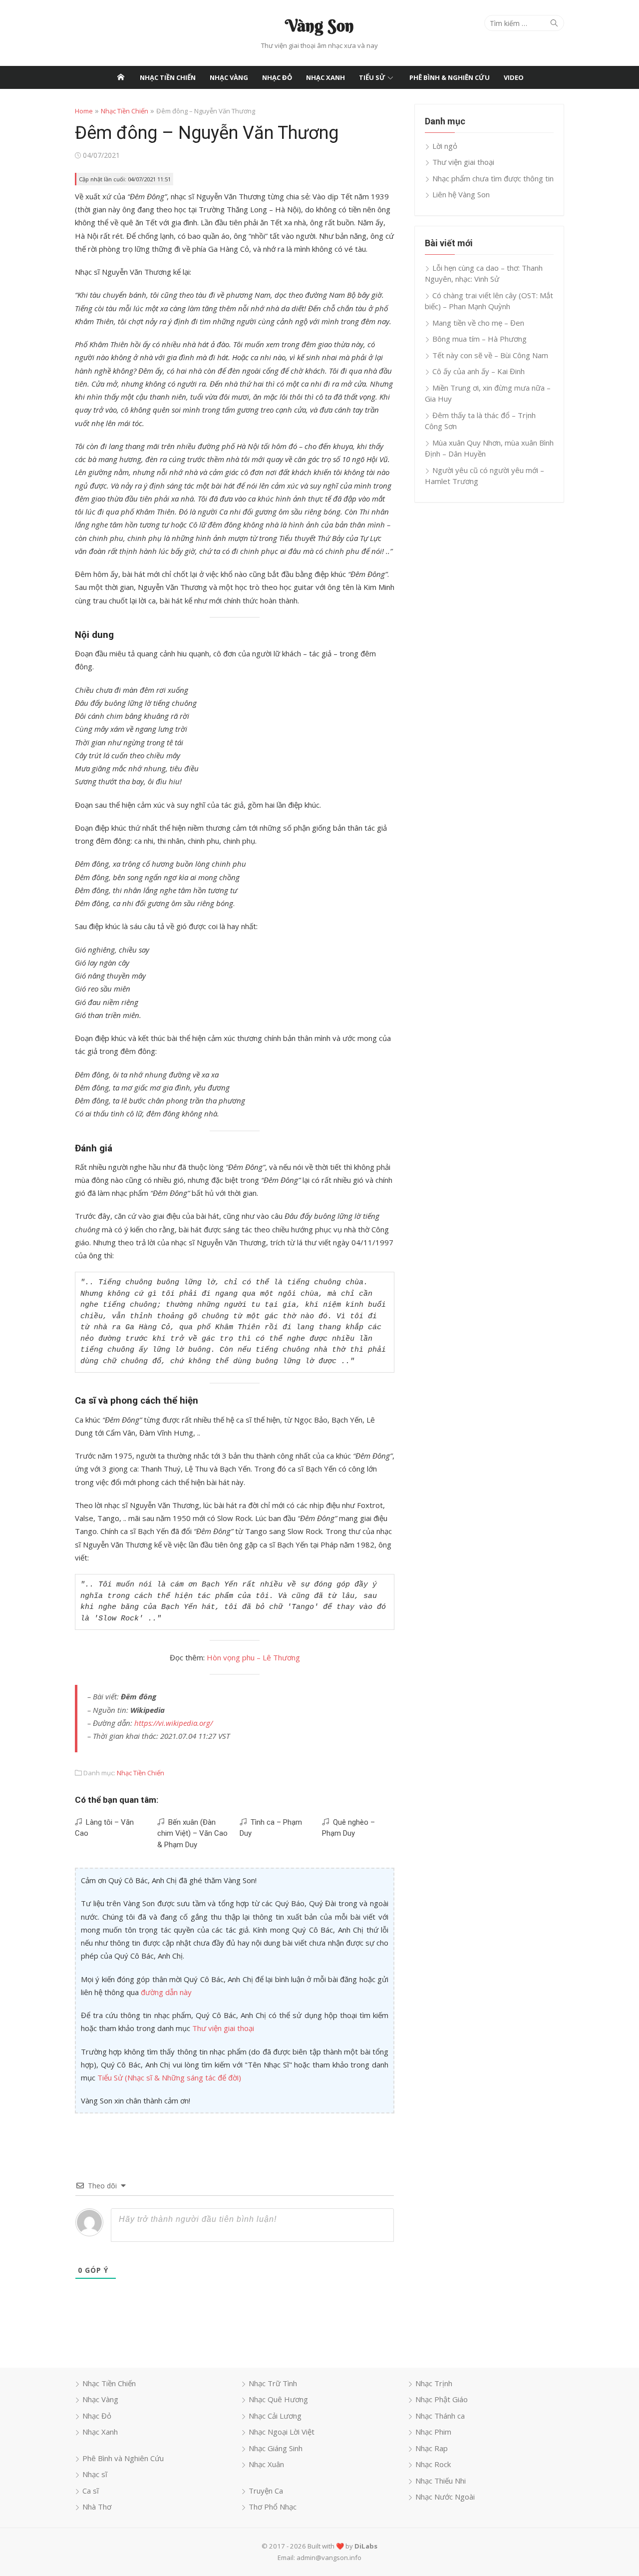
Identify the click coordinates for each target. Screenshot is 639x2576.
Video (514, 77)
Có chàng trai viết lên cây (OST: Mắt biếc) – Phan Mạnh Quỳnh (489, 301)
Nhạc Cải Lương (275, 2416)
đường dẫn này (166, 1992)
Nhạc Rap (432, 2448)
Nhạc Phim (433, 2432)
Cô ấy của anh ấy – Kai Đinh (479, 371)
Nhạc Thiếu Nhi (441, 2481)
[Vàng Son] (121, 77)
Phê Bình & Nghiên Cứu (450, 77)
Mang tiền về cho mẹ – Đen (478, 323)
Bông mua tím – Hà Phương (479, 339)
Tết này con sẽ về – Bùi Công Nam (490, 355)
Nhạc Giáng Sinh (276, 2448)
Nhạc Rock (433, 2464)
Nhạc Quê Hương (278, 2399)
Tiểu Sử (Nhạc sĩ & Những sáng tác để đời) (169, 2077)
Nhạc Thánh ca (440, 2416)
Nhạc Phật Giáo (442, 2399)
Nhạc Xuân (266, 2464)
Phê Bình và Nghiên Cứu (123, 2458)
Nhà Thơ (97, 2507)
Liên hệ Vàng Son (461, 194)
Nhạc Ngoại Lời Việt (282, 2432)
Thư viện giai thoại (223, 2028)
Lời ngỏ (445, 146)
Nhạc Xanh (325, 77)
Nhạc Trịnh (434, 2383)
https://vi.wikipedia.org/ (173, 1723)
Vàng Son (319, 25)
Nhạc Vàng (229, 77)
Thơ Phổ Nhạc (273, 2507)
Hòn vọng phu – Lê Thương (253, 1657)
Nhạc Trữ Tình (273, 2383)
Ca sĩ (91, 2491)
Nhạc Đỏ (277, 77)
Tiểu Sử (372, 77)
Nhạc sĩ (95, 2474)
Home (84, 111)
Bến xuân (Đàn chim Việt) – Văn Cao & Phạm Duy (192, 1833)
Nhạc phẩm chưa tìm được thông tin (493, 178)
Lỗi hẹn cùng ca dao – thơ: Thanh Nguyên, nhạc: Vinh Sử (484, 273)
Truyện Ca (266, 2491)
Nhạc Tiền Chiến (168, 77)
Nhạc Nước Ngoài (445, 2497)
